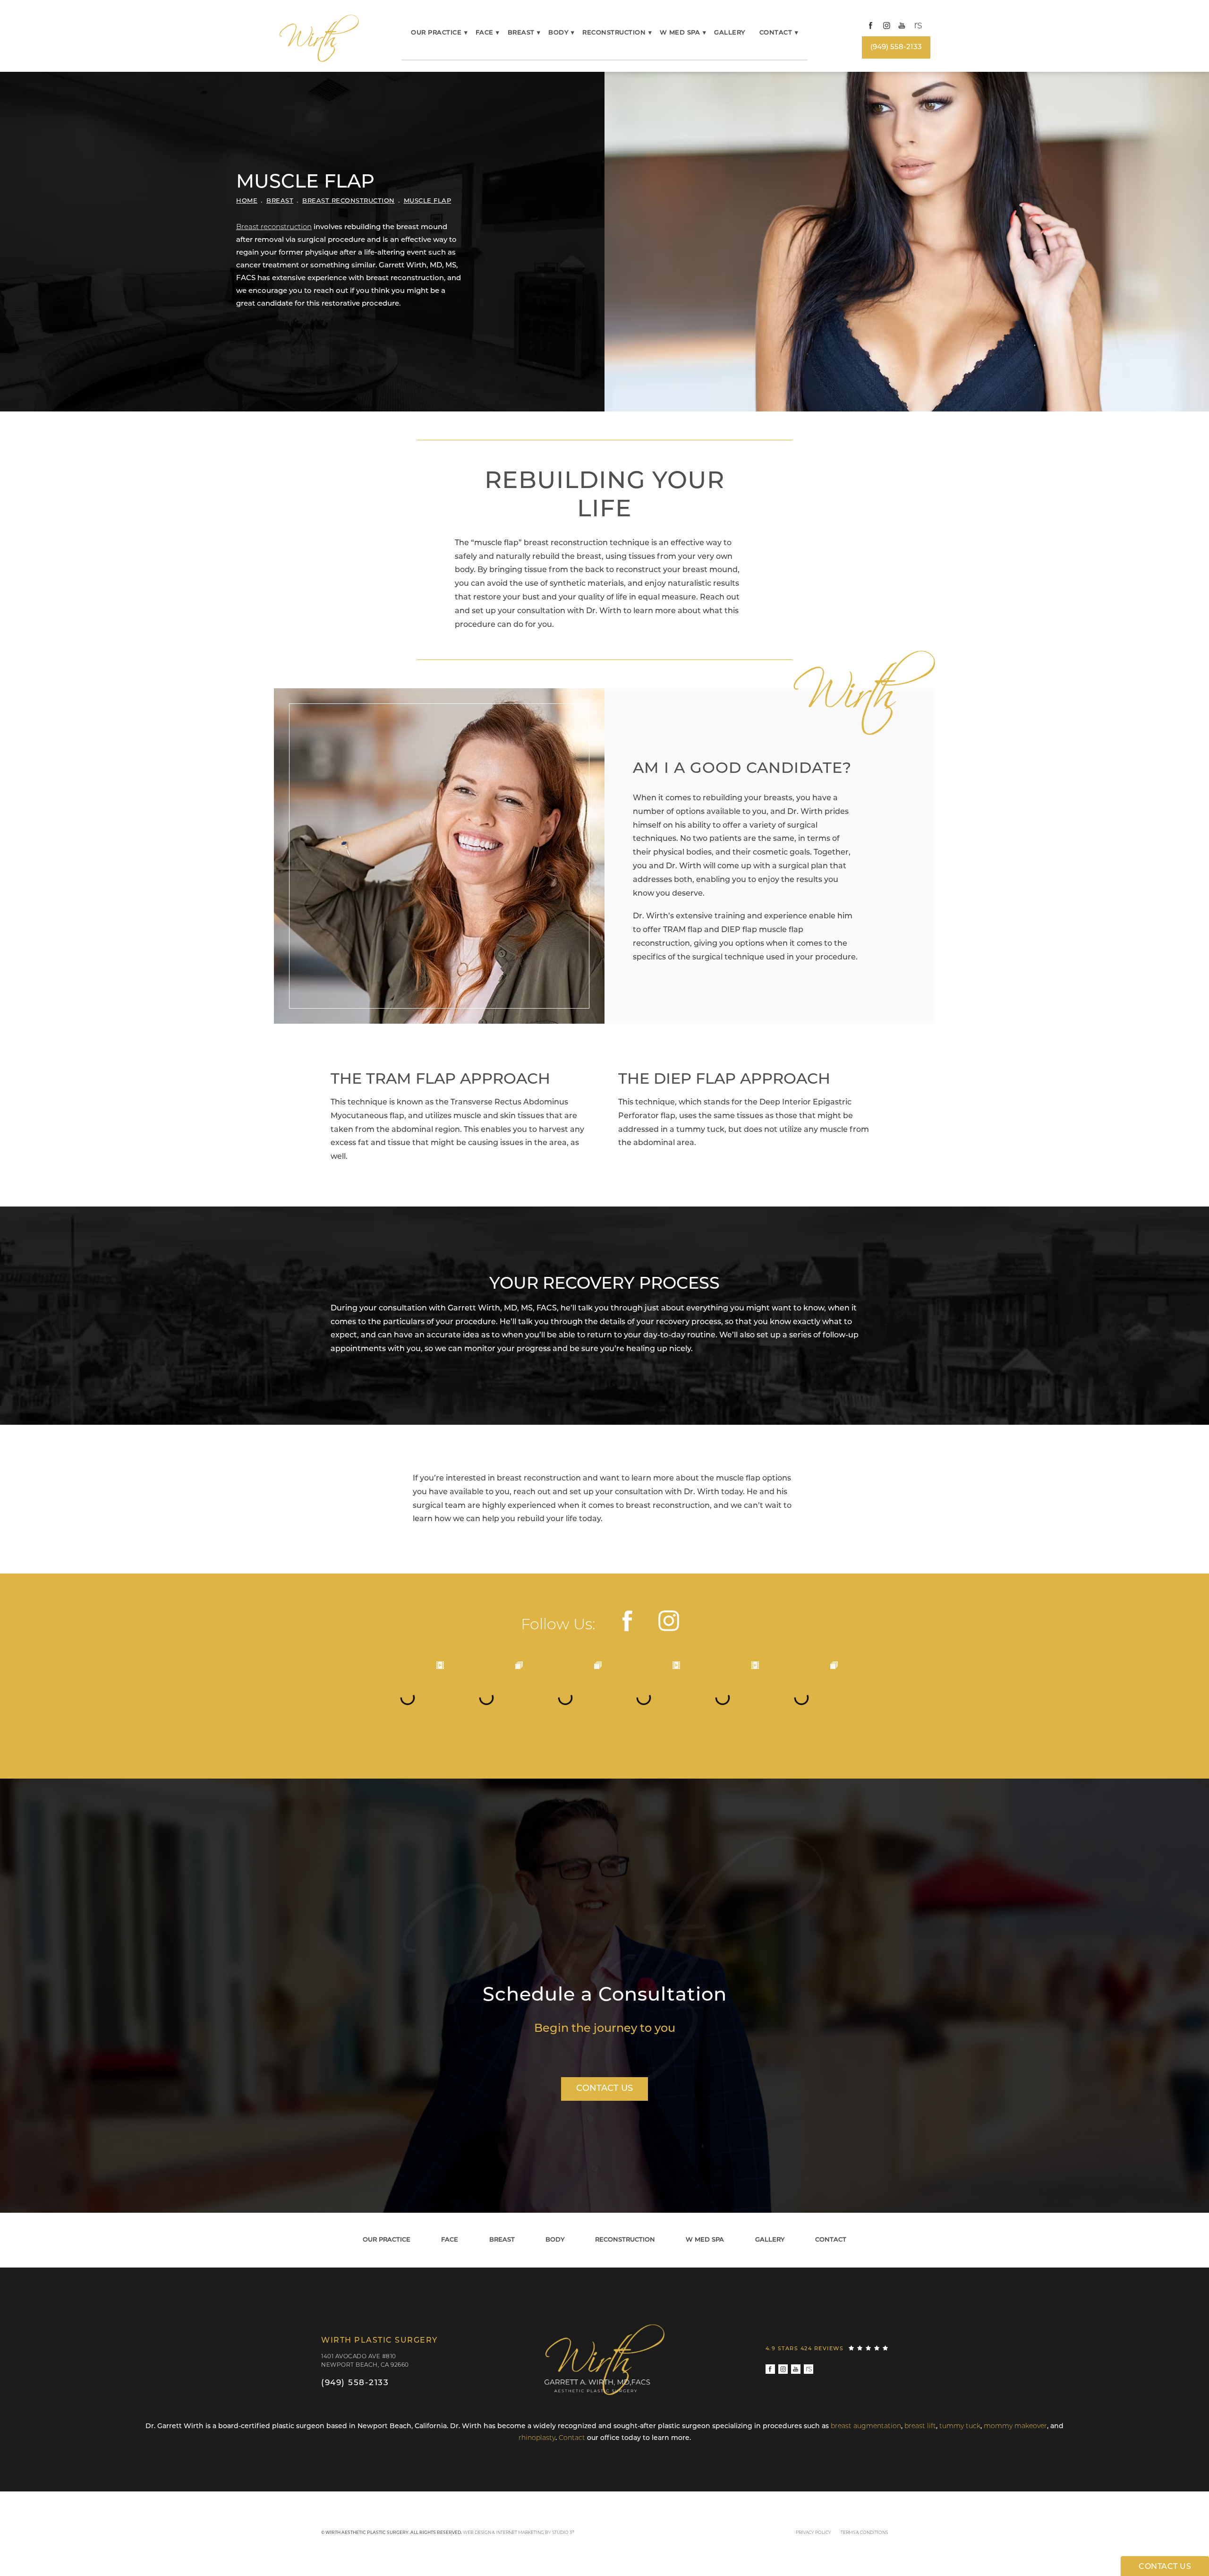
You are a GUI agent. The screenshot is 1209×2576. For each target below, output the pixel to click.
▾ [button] (466, 33)
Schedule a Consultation (605, 1996)
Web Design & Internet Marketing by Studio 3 (519, 2533)
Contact (776, 33)
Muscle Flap (428, 201)
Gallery (730, 33)
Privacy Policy (813, 2533)
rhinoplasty (537, 2438)
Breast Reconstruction (349, 201)
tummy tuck (960, 2426)
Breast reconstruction (274, 227)
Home (247, 201)
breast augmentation (866, 2426)
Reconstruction (614, 33)
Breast (521, 33)
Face (485, 33)
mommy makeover (1015, 2426)
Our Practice (436, 33)
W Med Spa (680, 33)
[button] (871, 26)
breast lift (920, 2426)
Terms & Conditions (864, 2533)
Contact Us (604, 2089)
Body (558, 33)
